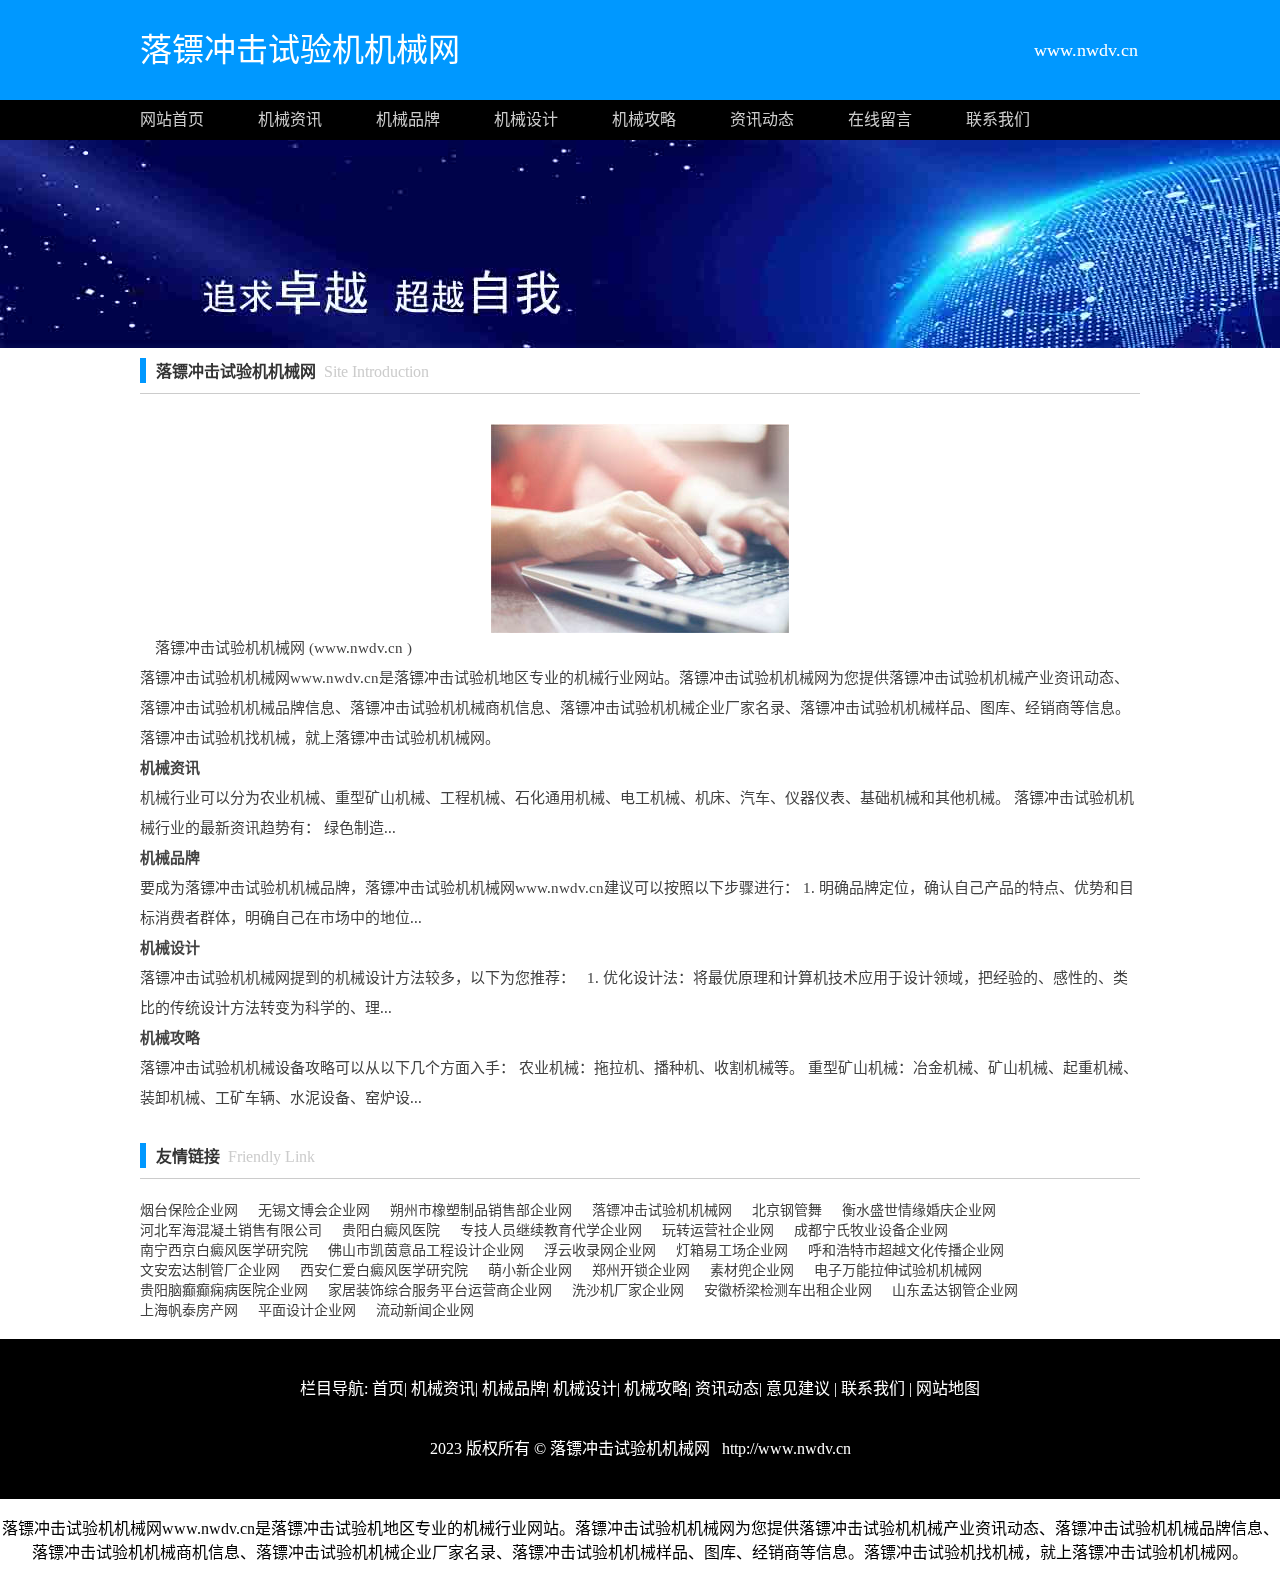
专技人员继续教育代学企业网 (551, 1230)
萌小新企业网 (530, 1270)
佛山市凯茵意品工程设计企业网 (426, 1250)
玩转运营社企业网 (718, 1230)
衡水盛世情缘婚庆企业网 (919, 1210)
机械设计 (526, 119)
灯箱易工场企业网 (732, 1250)
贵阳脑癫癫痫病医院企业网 (224, 1290)
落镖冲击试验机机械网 (662, 1210)
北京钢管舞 (787, 1210)
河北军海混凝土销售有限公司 (231, 1230)
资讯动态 (762, 119)
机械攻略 (644, 119)
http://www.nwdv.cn (784, 1448)
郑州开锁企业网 (641, 1270)
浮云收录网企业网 (600, 1250)
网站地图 (948, 1388)
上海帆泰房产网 (189, 1310)
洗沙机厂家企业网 (628, 1290)
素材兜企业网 (752, 1270)
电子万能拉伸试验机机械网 (898, 1270)
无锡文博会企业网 (314, 1210)
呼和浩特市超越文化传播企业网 (906, 1250)
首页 (388, 1388)
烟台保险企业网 (189, 1210)
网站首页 (172, 119)
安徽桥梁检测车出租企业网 (788, 1290)
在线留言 (880, 119)
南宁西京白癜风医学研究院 (224, 1250)
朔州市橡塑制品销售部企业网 (481, 1210)
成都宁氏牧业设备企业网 (871, 1230)
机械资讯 (290, 119)
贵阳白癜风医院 (391, 1230)
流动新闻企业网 (425, 1310)
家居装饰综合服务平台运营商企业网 (440, 1290)
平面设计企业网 (307, 1310)
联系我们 (998, 119)
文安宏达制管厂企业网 (210, 1270)
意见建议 (798, 1388)
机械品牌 (408, 119)
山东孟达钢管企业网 (955, 1290)
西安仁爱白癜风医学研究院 (384, 1270)
